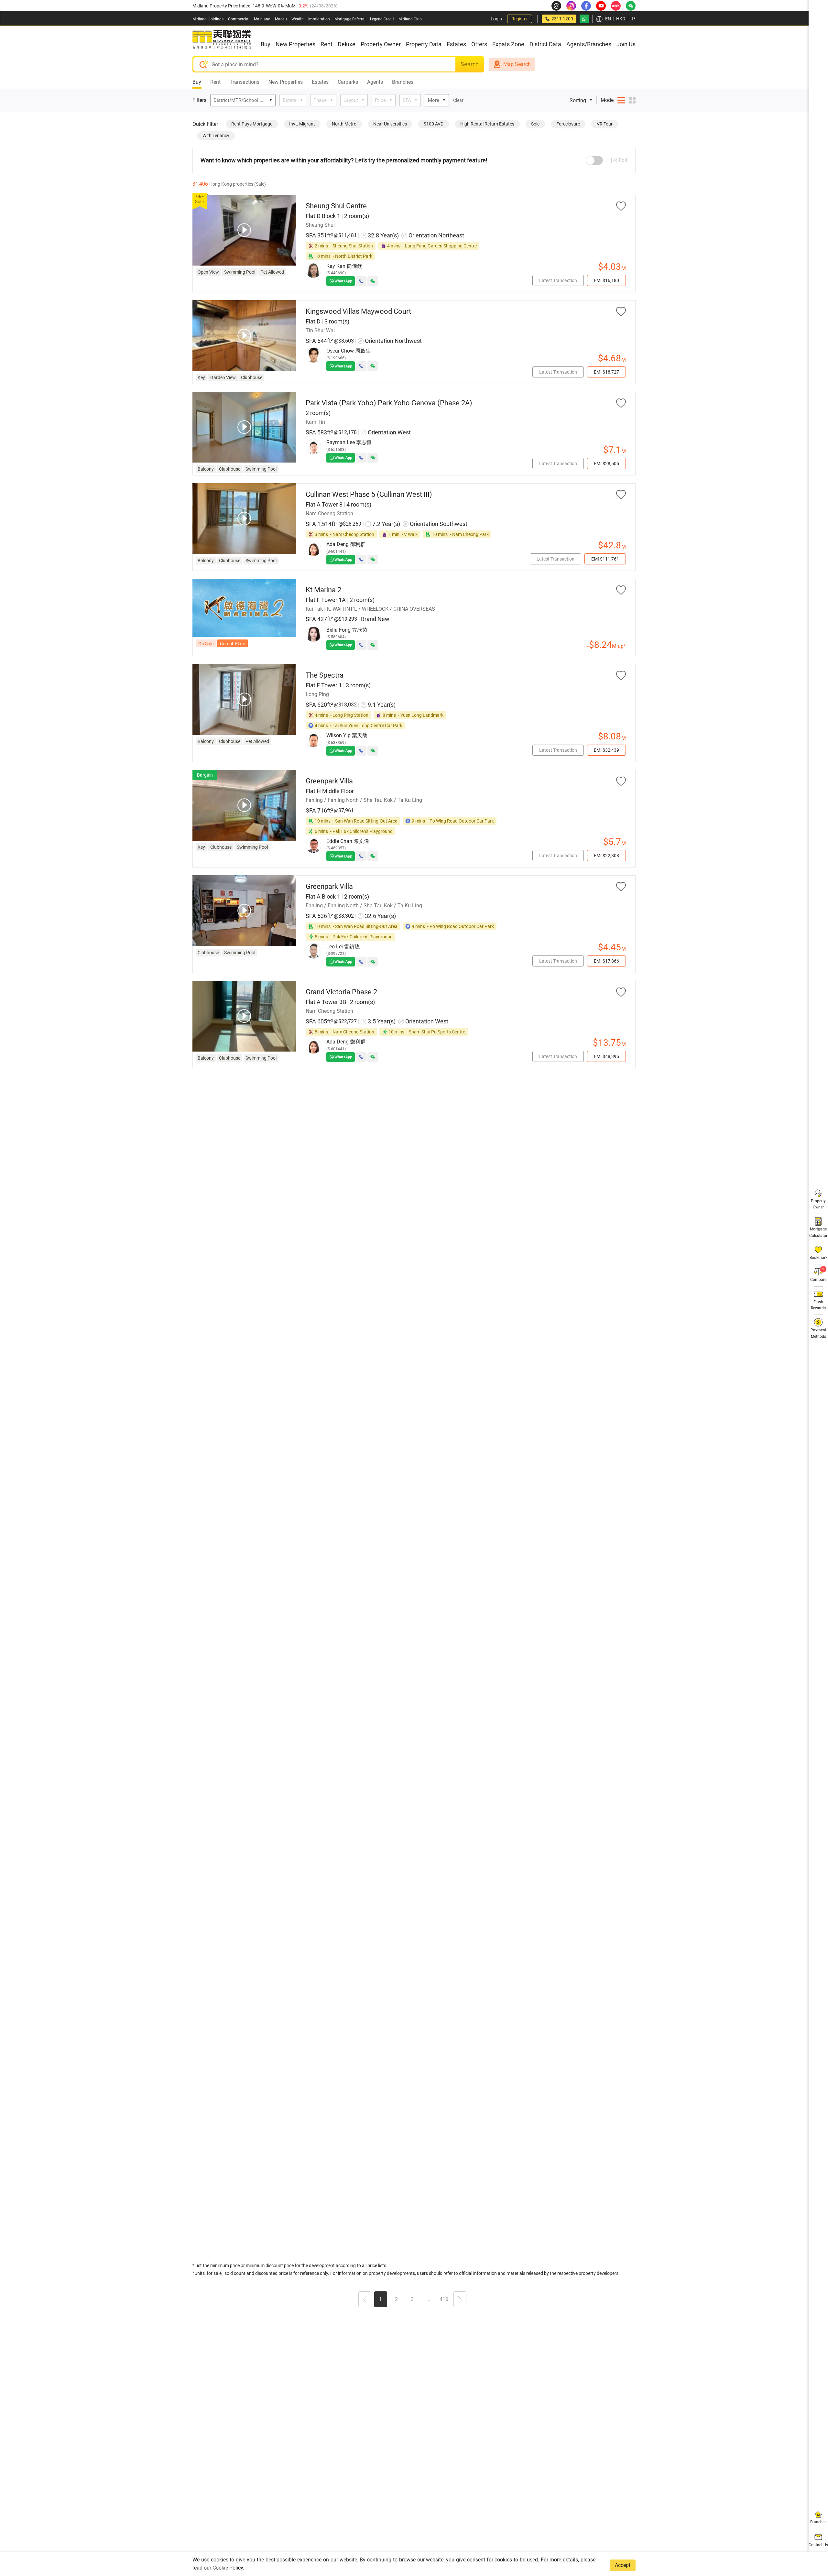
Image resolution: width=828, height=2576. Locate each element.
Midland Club (410, 19)
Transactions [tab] (245, 82)
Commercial (239, 19)
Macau (281, 19)
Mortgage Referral (350, 19)
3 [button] (412, 2299)
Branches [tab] (403, 82)
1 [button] (381, 2299)
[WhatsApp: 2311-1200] (584, 19)
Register (520, 19)
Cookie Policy (228, 2568)
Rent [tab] (215, 82)
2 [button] (396, 2299)
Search (470, 64)
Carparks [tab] (348, 82)
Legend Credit (382, 19)
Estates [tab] (320, 82)
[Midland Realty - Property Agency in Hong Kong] (222, 39)
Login (496, 19)
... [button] (428, 2299)
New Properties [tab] (286, 82)
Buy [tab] (197, 82)
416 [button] (444, 2299)
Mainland (262, 19)
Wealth (298, 19)
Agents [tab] (375, 82)
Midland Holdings (208, 19)
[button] (365, 2300)
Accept (623, 2565)
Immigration (319, 19)
